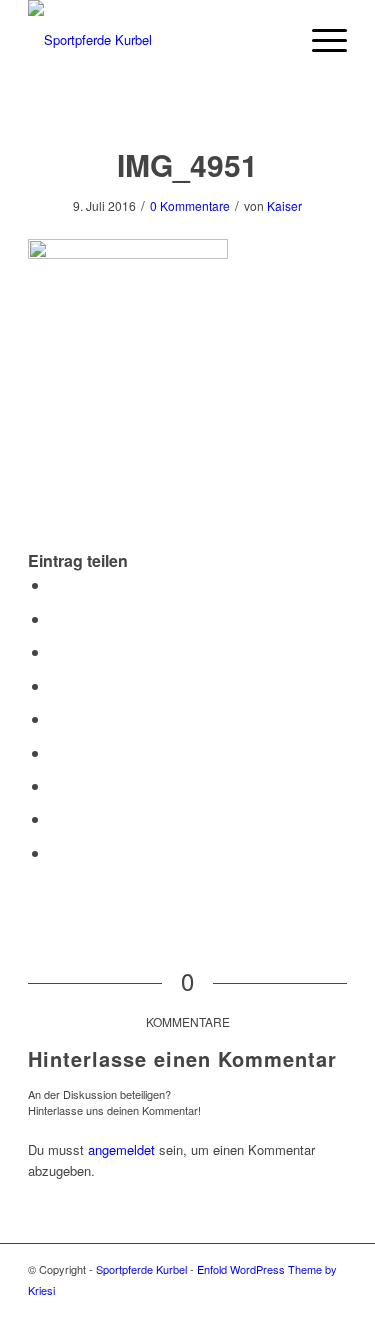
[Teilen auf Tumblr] (56, 752)
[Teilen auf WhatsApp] (56, 651)
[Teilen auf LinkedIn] (56, 718)
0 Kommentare (190, 205)
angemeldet (121, 1149)
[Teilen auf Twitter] (56, 618)
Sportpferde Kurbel (141, 1269)
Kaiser (284, 205)
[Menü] (319, 40)
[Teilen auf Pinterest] (56, 685)
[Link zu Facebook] (332, 1312)
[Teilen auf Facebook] (56, 584)
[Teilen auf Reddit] (56, 818)
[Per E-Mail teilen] (56, 852)
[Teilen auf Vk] (56, 785)
